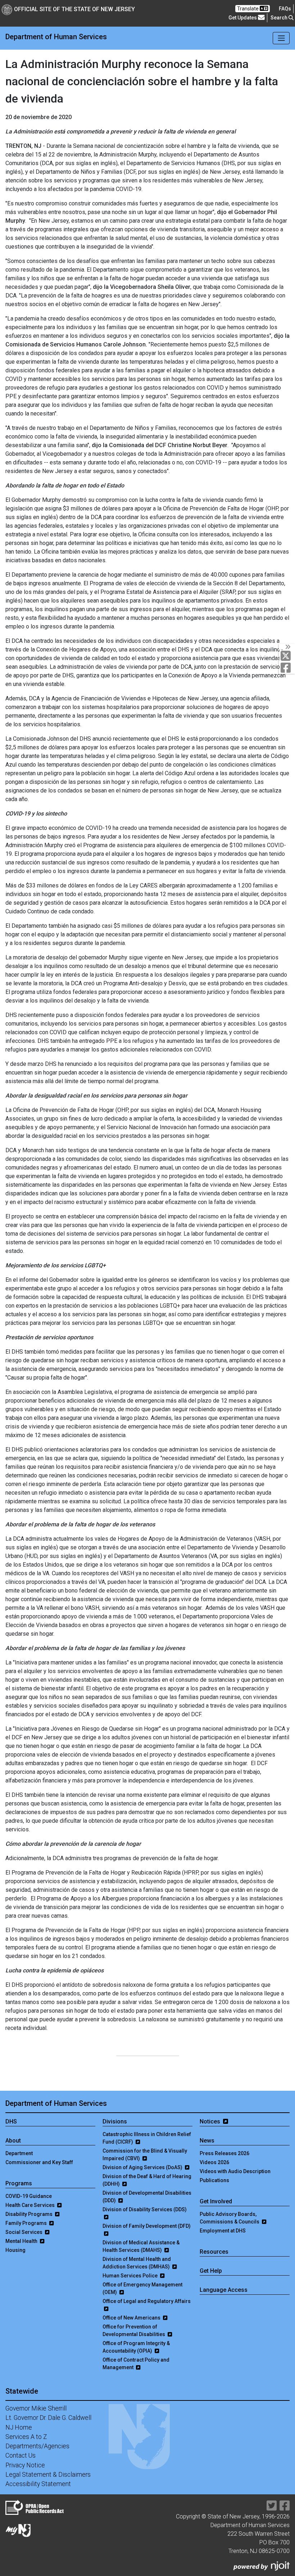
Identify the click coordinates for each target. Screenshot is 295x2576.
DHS (11, 2121)
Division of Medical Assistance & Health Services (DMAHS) (141, 2246)
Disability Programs (29, 2214)
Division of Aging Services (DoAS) (143, 2167)
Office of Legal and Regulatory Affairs (147, 2301)
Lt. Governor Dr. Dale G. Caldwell (48, 2418)
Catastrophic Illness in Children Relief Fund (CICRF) (147, 2138)
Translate (248, 9)
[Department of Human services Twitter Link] (272, 2508)
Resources (214, 2252)
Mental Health (22, 2241)
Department (19, 2153)
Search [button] (280, 18)
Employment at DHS (223, 2231)
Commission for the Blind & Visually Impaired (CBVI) (145, 2155)
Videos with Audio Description (235, 2171)
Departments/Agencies (37, 2446)
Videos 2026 (214, 2162)
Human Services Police (131, 2276)
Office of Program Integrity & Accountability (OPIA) (136, 2347)
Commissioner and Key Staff (39, 2162)
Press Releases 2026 (224, 2153)
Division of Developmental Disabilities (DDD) (147, 2197)
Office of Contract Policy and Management (136, 2364)
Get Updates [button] (243, 18)
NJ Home (19, 2427)
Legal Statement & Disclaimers (48, 2475)
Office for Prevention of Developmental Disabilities (134, 2330)
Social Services (24, 2232)
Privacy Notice (25, 2465)
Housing (15, 2250)
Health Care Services (31, 2205)
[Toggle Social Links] (287, 647)
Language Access (224, 2290)
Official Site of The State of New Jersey (74, 9)
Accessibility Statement (38, 2484)
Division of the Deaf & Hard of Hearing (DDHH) (147, 2180)
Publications (214, 2180)
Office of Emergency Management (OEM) (142, 2288)
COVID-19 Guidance (29, 2196)
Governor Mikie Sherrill (36, 2408)
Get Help (211, 2271)
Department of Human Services (56, 2103)
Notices (211, 2121)
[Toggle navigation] (281, 38)
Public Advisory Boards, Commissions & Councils (230, 2218)
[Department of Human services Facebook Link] (285, 2508)
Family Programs (27, 2223)
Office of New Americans (132, 2318)
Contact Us (21, 2455)
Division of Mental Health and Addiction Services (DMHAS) (137, 2263)
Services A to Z (26, 2437)
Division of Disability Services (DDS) (145, 2209)
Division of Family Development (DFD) (147, 2226)
